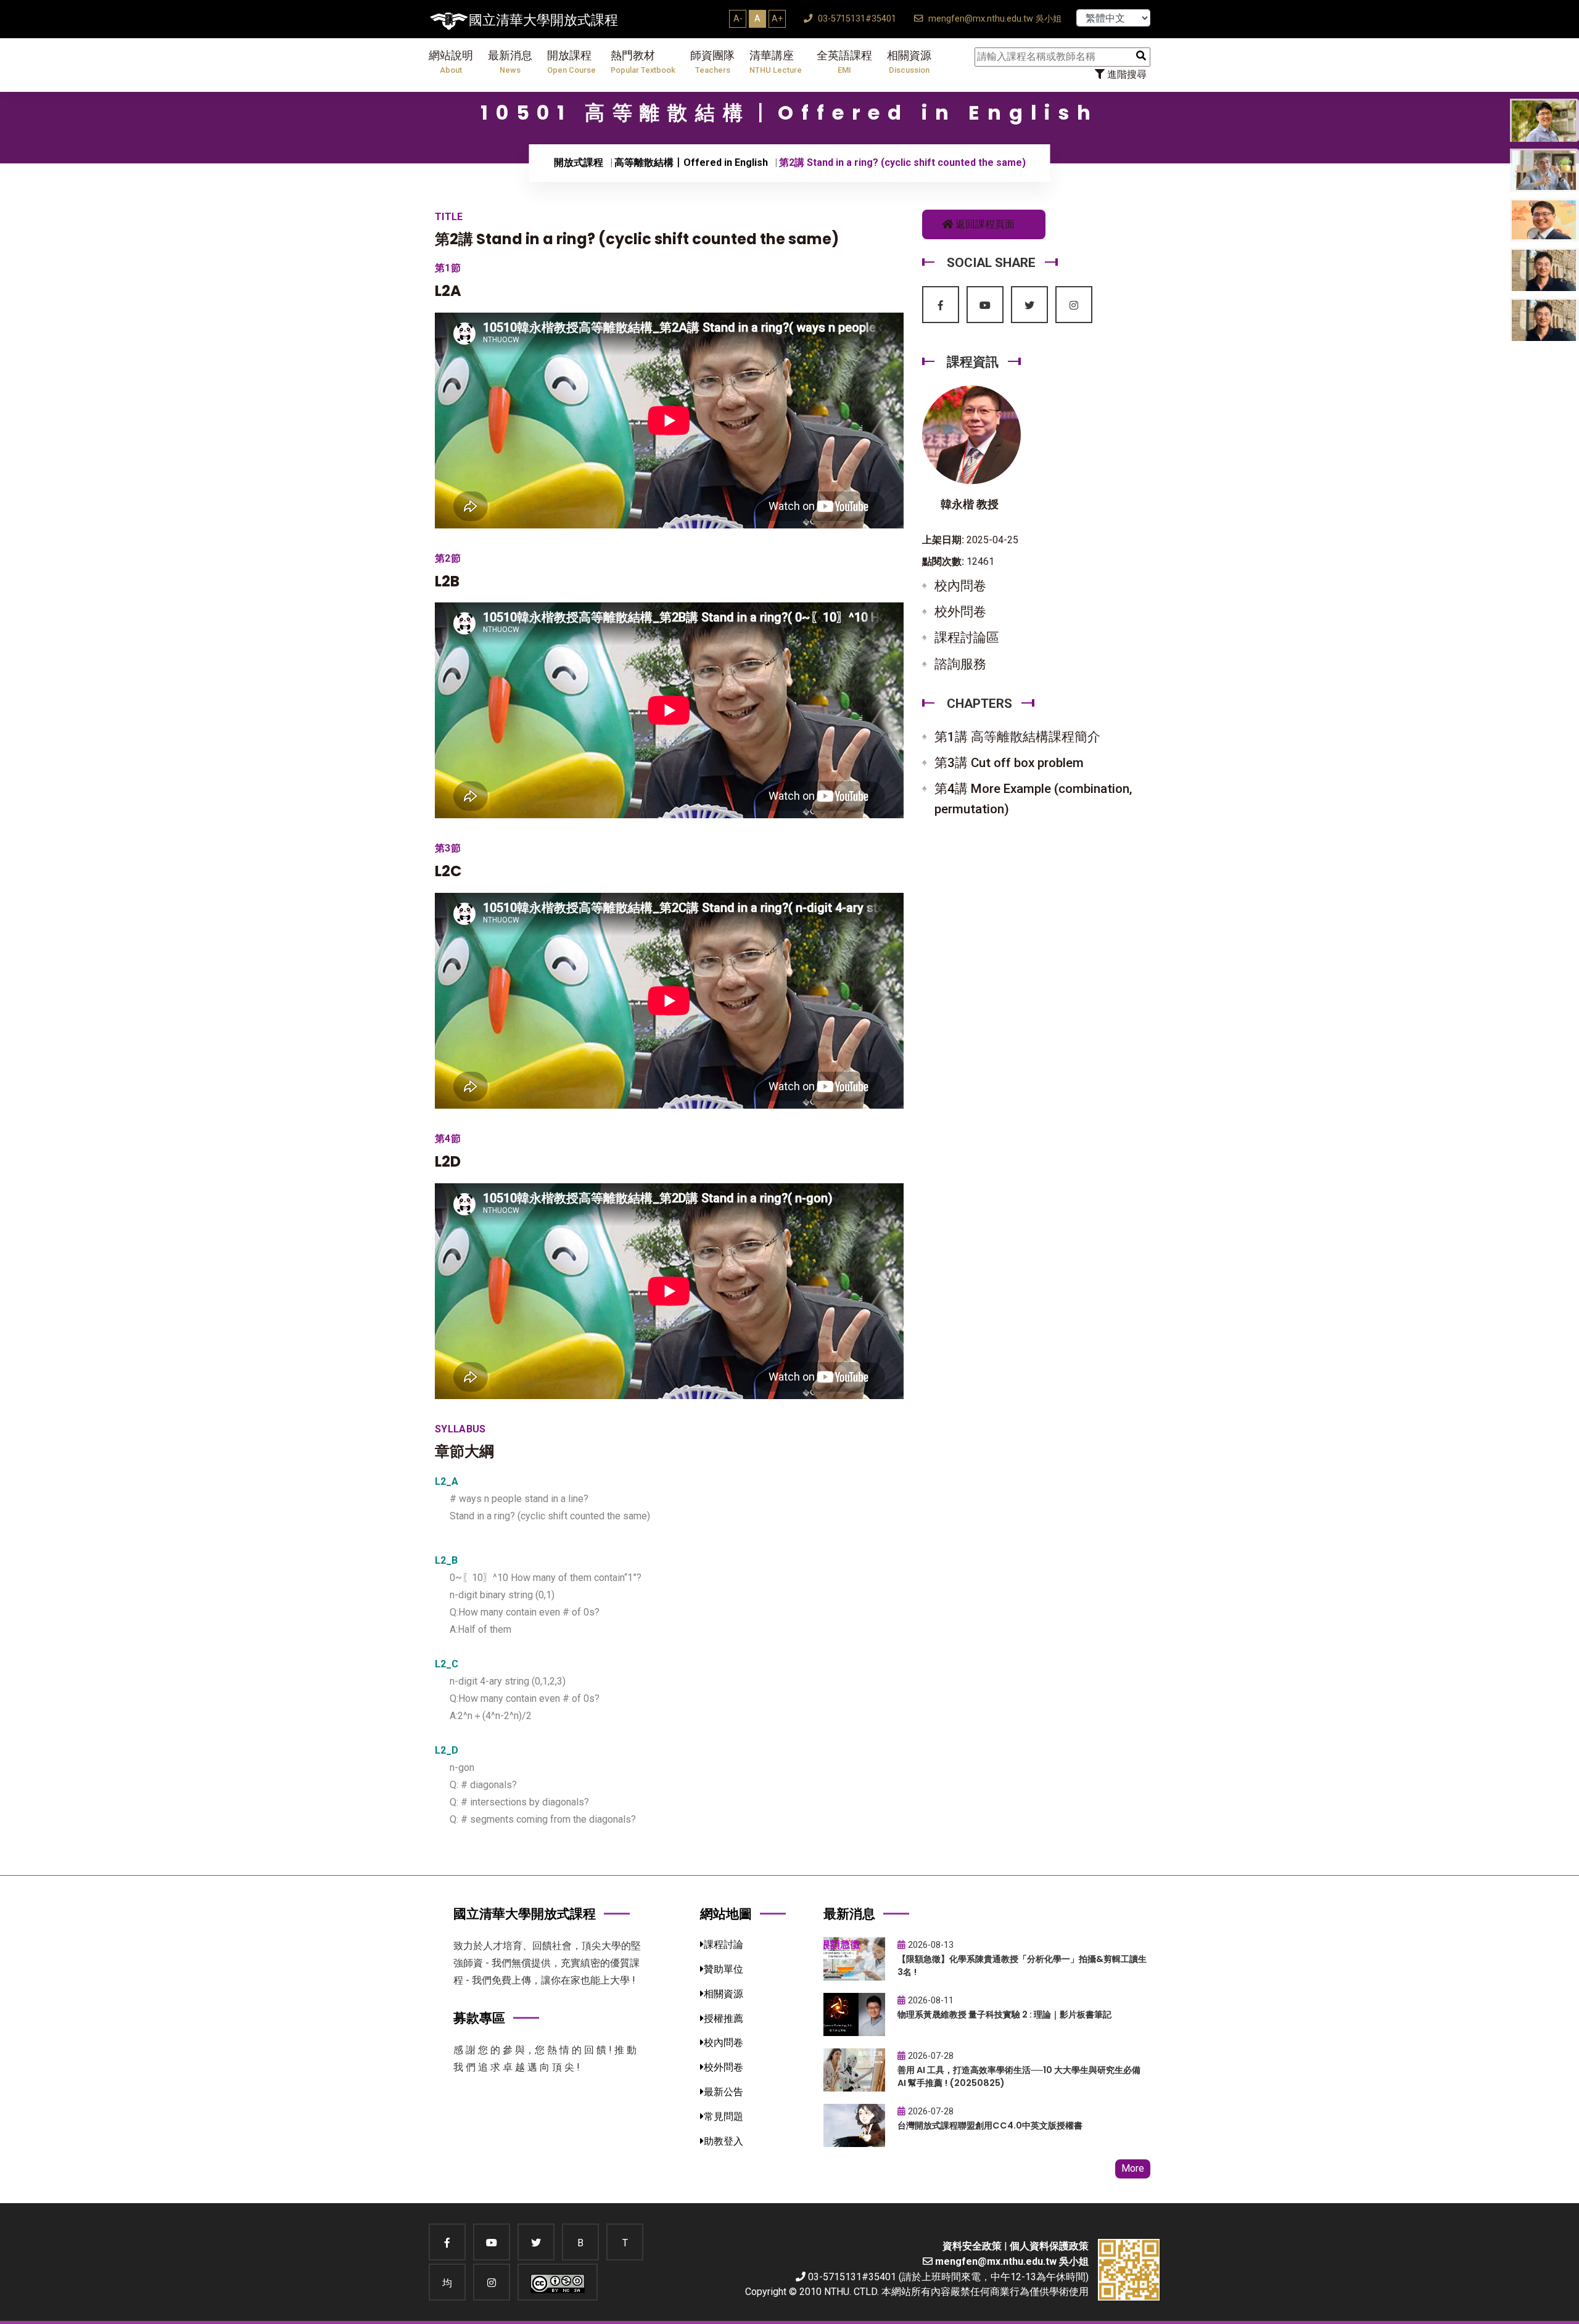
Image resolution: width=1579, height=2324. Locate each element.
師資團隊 (712, 62)
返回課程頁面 (984, 224)
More (1133, 2168)
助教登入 (724, 2141)
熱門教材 (643, 62)
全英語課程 (844, 62)
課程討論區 (967, 638)
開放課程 (571, 62)
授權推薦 (724, 2018)
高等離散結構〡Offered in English (691, 162)
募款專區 (479, 2018)
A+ (777, 18)
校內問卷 (960, 586)
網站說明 (451, 62)
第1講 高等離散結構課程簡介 (1017, 737)
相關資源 (909, 62)
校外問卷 (960, 612)
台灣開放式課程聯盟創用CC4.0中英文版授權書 (990, 2125)
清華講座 (776, 62)
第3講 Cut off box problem (1009, 763)
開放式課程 (579, 162)
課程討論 (724, 1944)
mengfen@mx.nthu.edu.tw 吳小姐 (994, 19)
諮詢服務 (960, 664)
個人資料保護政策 (1049, 2246)
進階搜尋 (1126, 74)
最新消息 (510, 62)
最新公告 (724, 2092)
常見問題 (724, 2117)
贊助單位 (724, 1969)
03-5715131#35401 (856, 19)
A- (738, 18)
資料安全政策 (972, 2246)
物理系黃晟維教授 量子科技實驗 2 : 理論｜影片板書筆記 (1004, 2014)
